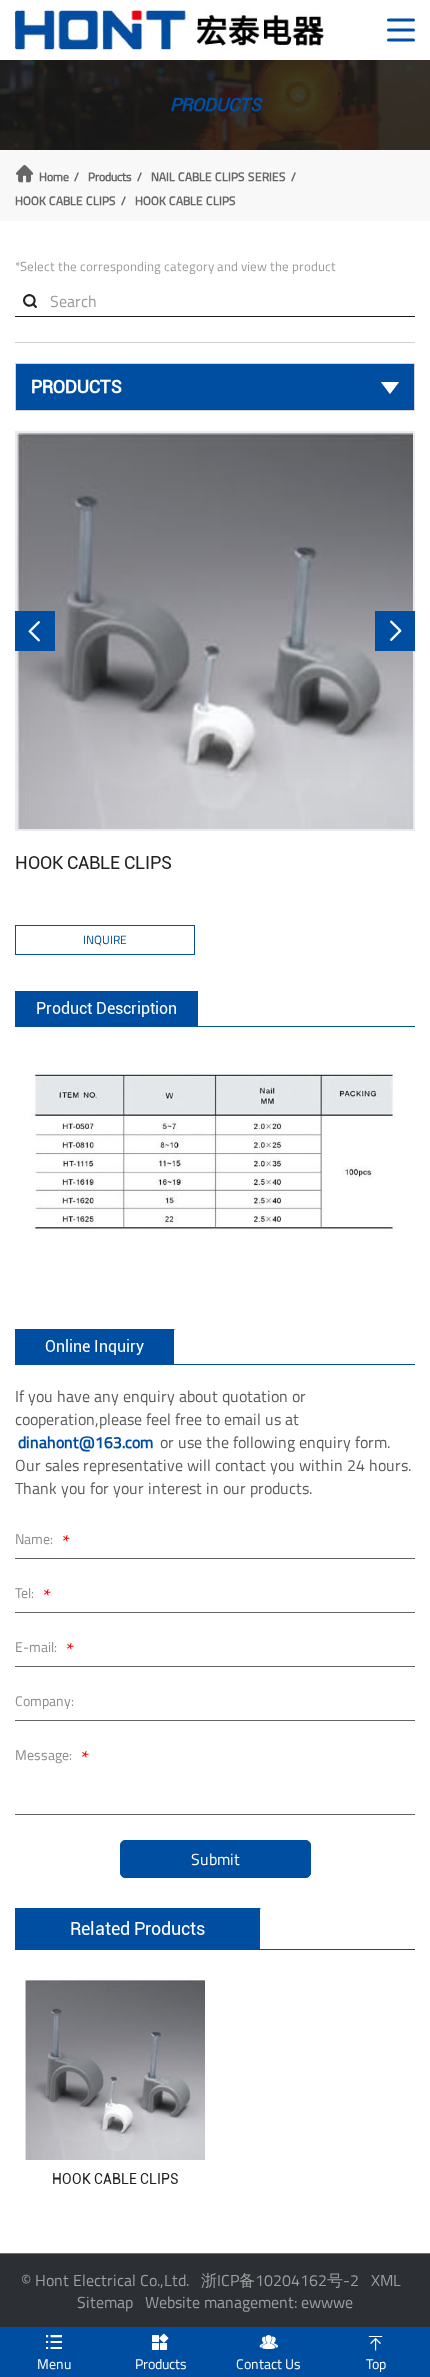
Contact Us (268, 2353)
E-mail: (44, 1649)
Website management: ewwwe (249, 2302)
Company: (44, 1700)
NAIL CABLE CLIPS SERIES (218, 177)
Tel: (33, 1595)
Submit (215, 1859)
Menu (54, 2353)
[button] (35, 631)
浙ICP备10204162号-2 (280, 2280)
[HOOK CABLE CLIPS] (215, 631)
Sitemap (105, 2302)
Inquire (105, 939)
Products (110, 177)
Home (54, 177)
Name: (42, 1541)
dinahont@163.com (85, 1442)
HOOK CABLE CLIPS (65, 201)
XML (386, 2280)
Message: (52, 1757)
